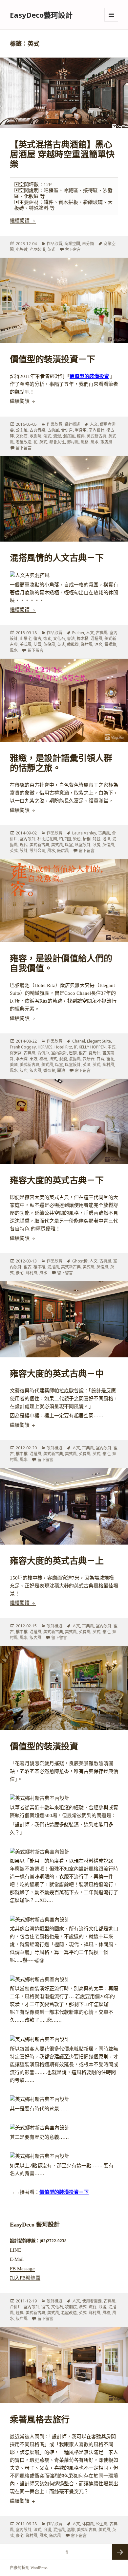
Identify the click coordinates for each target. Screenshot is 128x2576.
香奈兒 (49, 1071)
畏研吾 (89, 1059)
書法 (71, 639)
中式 (112, 1047)
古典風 (53, 430)
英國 (87, 1065)
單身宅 (81, 430)
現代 (24, 845)
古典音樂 (37, 430)
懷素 (47, 639)
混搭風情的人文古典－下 (57, 558)
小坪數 (22, 250)
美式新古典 (96, 436)
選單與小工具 (111, 15)
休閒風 (88, 2524)
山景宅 (26, 639)
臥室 (69, 845)
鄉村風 (73, 442)
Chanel (79, 1041)
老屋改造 (24, 442)
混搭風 (69, 436)
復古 (37, 639)
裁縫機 (73, 644)
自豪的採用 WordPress (29, 2568)
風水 (95, 442)
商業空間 (72, 244)
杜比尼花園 (47, 839)
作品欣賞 (54, 244)
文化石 (22, 436)
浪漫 (57, 436)
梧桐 (87, 839)
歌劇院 (35, 436)
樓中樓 (39, 1267)
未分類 (88, 244)
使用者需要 (92, 2301)
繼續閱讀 (23, 221)
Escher (78, 633)
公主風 (22, 430)
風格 (85, 442)
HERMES (45, 1047)
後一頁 (120, 2552)
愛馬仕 (95, 1053)
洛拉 (106, 839)
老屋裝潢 (37, 250)
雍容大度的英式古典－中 (57, 1374)
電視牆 (110, 644)
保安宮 (16, 1053)
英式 (51, 250)
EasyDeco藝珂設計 (41, 15)
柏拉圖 (65, 839)
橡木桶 (83, 639)
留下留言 (73, 250)
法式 (47, 436)
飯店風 (106, 442)
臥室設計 (83, 845)
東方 (33, 1059)
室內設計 (96, 430)
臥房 (96, 845)
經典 (81, 436)
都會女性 (57, 442)
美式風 (26, 644)
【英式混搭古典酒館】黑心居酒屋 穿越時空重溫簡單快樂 (62, 155)
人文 (94, 424)
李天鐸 (22, 1059)
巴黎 (73, 1053)
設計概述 (72, 424)
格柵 (43, 1059)
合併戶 (67, 430)
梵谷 (96, 839)
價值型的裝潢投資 (89, 376)
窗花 (110, 1059)
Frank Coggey (23, 1047)
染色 (77, 839)
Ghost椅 (80, 1261)
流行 (93, 2307)
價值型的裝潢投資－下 (53, 359)
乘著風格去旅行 (40, 2420)
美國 (14, 1065)
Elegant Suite (99, 1041)
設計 (24, 851)
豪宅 (20, 1273)
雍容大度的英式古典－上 (57, 1561)
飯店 (24, 1071)
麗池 (61, 1071)
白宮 (100, 1059)
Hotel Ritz (63, 1047)
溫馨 (71, 2530)
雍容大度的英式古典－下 (57, 1181)
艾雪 (37, 644)
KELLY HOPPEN (92, 1047)
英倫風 (49, 644)
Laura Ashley (84, 833)
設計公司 (37, 851)
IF (75, 1047)
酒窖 (98, 644)
